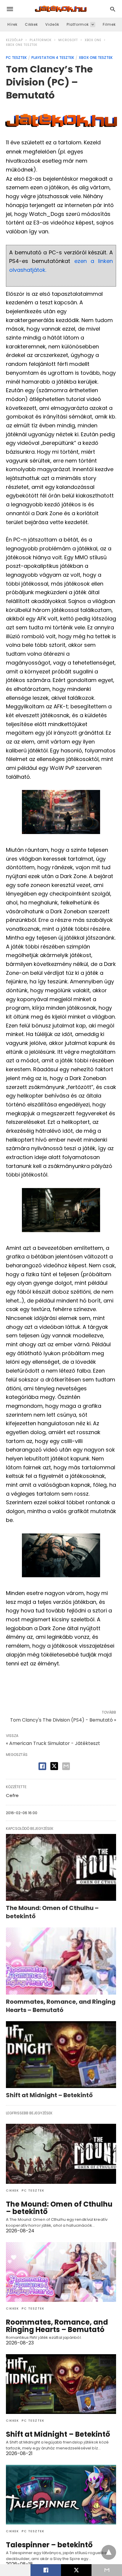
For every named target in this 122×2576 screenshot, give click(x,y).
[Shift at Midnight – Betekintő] (61, 2055)
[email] (107, 2570)
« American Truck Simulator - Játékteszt (53, 1743)
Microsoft (68, 40)
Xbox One (93, 40)
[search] (113, 9)
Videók (52, 24)
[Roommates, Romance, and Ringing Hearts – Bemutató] (61, 1961)
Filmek (109, 24)
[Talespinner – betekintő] (61, 2495)
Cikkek (31, 24)
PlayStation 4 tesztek (53, 58)
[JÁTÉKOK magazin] (61, 9)
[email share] (66, 1766)
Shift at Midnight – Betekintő (49, 2095)
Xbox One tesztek (22, 45)
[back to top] (109, 2552)
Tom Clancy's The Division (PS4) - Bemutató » (63, 1720)
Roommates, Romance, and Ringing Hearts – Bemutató (61, 2006)
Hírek (12, 24)
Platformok (78, 24)
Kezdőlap (14, 40)
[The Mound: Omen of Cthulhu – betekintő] (61, 1868)
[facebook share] (42, 1766)
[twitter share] (54, 1766)
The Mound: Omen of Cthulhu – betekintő (59, 2208)
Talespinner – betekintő (49, 2545)
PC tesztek (16, 58)
